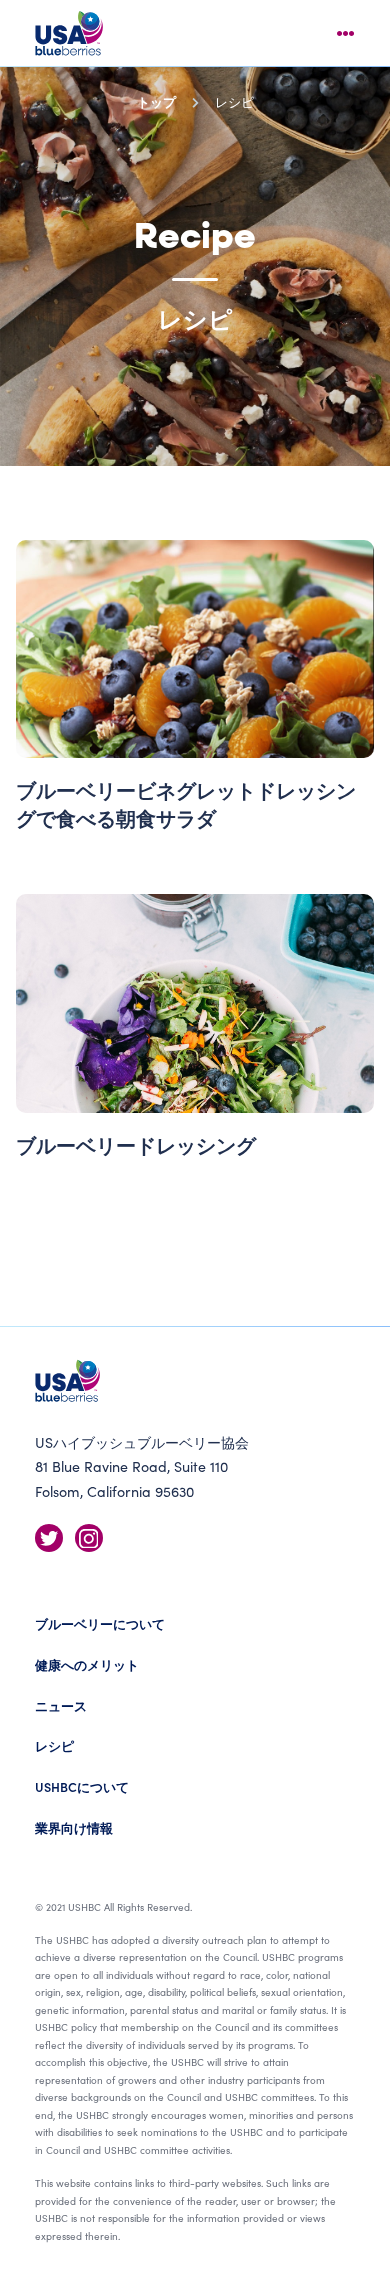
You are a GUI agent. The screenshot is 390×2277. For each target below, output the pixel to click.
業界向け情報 (74, 1827)
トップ (156, 101)
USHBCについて (82, 1786)
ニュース (61, 1705)
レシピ (54, 1745)
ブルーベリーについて (100, 1623)
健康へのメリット (87, 1664)
